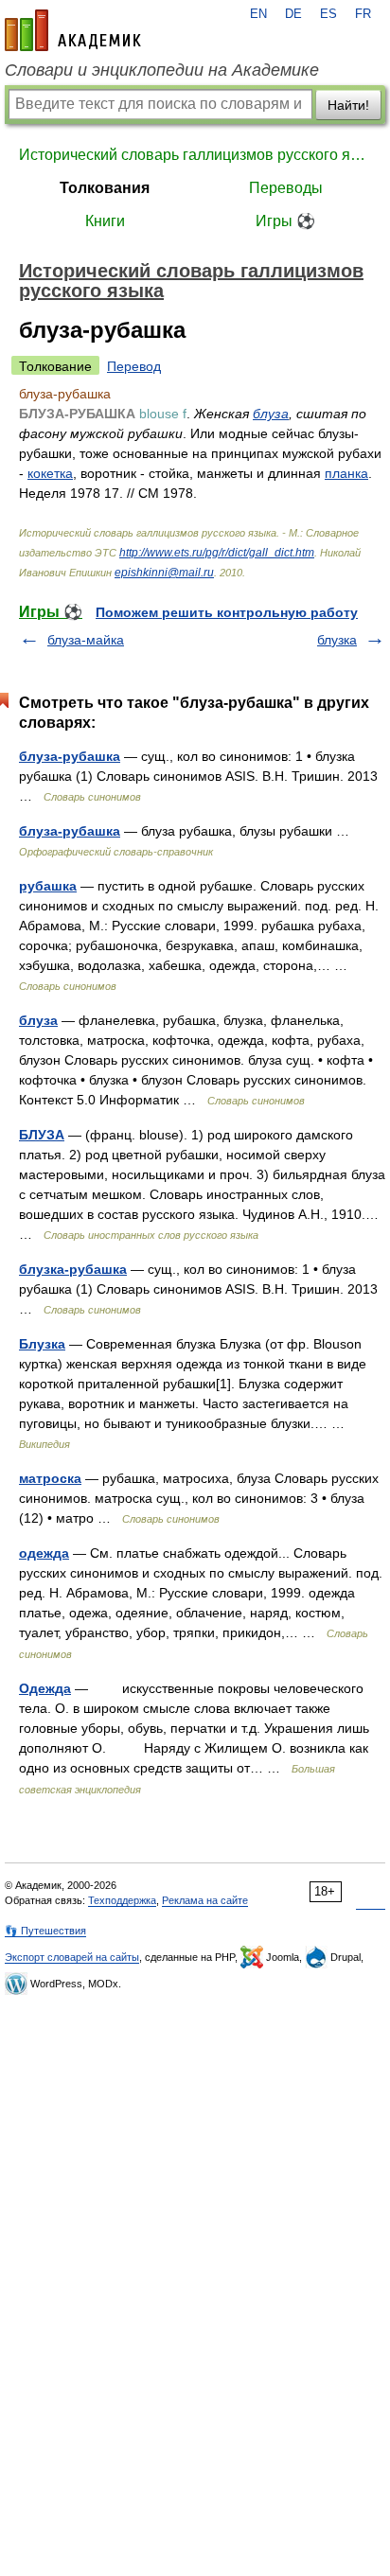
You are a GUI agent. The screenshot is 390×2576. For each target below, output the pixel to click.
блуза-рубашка (70, 756)
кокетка (50, 473)
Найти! (348, 105)
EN (258, 14)
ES (328, 14)
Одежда (45, 1688)
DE (293, 14)
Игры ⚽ (285, 221)
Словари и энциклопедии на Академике (162, 70)
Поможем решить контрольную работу (227, 612)
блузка (337, 640)
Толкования (105, 188)
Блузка (42, 1344)
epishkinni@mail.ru (164, 573)
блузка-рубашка (73, 1269)
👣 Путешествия (45, 1931)
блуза (271, 414)
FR (363, 14)
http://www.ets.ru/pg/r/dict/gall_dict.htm (217, 553)
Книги (105, 221)
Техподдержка (122, 1900)
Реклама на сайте (205, 1900)
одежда (44, 1553)
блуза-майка (86, 640)
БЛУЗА (42, 1135)
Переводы (286, 188)
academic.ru (73, 30)
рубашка (48, 886)
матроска (50, 1478)
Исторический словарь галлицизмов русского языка (195, 155)
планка (346, 473)
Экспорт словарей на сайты (72, 1957)
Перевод (134, 366)
